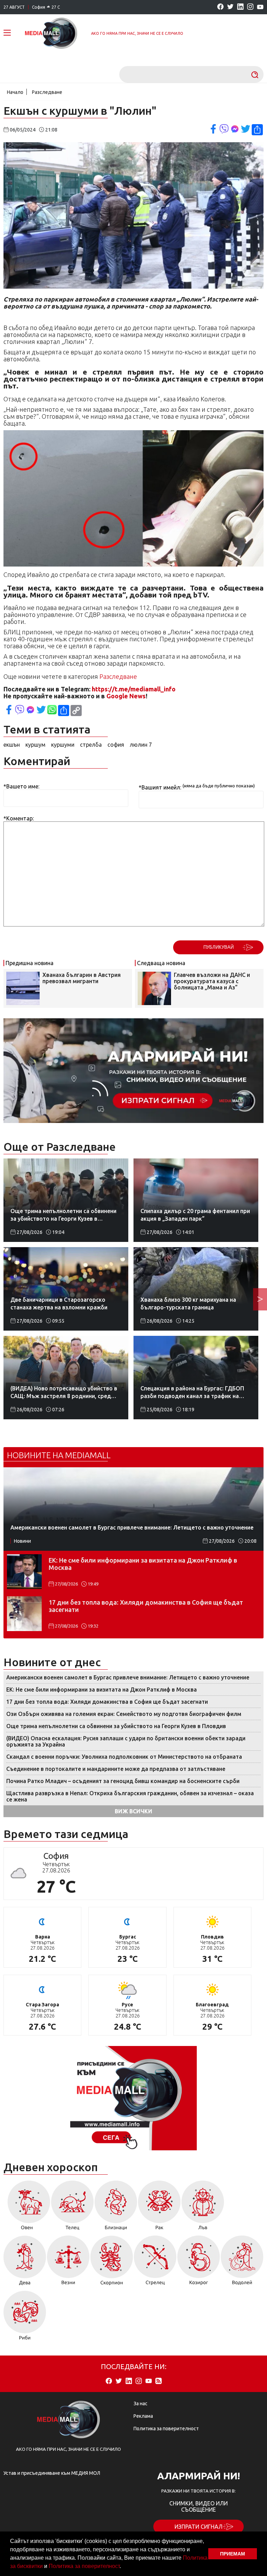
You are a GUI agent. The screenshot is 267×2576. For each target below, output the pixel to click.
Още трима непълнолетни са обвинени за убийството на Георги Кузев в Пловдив (116, 1726)
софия (116, 745)
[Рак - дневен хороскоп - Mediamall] (159, 2208)
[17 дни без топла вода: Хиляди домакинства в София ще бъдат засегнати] (24, 1614)
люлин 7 (141, 745)
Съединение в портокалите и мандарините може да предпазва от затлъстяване (116, 1769)
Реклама (143, 2416)
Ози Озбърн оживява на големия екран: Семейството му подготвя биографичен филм (124, 1714)
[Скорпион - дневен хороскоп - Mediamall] (112, 2263)
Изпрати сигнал (199, 2527)
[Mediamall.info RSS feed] (159, 2381)
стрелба (91, 745)
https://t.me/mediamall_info (134, 689)
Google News (126, 696)
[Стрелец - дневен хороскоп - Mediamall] (155, 2263)
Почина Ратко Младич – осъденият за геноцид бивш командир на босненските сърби (123, 1781)
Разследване (47, 92)
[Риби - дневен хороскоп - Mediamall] (25, 2318)
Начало (15, 92)
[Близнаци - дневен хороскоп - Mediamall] (116, 2208)
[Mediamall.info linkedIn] (240, 7)
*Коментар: (19, 818)
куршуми (63, 745)
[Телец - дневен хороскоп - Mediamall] (72, 2208)
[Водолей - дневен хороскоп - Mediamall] (242, 2263)
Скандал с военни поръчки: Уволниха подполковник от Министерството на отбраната (124, 1757)
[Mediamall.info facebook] (220, 7)
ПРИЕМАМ (233, 2554)
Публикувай (219, 947)
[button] (123, 2567)
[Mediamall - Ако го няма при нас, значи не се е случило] (51, 33)
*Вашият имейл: (160, 788)
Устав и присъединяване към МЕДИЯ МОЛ (52, 2473)
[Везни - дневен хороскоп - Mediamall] (68, 2263)
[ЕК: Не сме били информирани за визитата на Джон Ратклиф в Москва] (24, 1572)
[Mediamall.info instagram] (250, 7)
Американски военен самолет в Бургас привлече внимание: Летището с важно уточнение (128, 1677)
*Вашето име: (21, 786)
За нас (140, 2404)
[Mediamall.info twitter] (230, 7)
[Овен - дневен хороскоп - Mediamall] (27, 2208)
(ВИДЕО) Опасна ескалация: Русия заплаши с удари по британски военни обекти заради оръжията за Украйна (126, 1741)
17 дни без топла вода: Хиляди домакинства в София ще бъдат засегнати (146, 1606)
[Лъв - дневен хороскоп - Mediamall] (203, 2208)
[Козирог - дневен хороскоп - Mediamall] (199, 2263)
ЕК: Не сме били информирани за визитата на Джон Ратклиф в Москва (143, 1564)
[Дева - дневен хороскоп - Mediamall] (25, 2263)
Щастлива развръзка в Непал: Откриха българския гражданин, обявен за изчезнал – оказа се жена (130, 1796)
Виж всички (133, 1811)
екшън (12, 745)
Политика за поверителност (84, 2566)
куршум (35, 745)
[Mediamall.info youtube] (260, 7)
